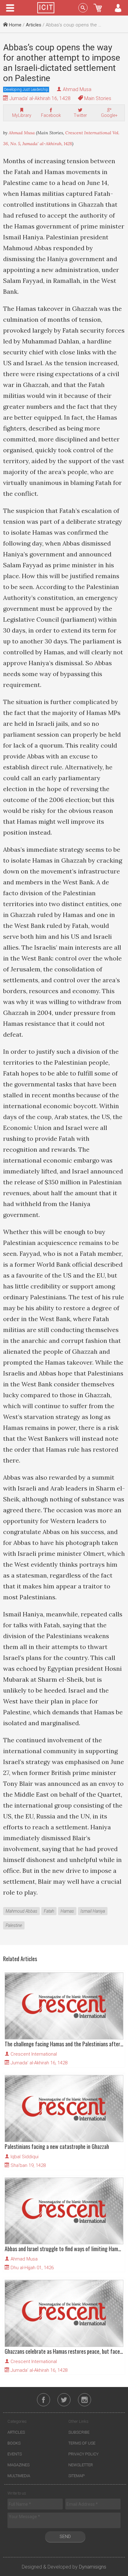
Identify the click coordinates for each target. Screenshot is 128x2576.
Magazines (18, 2465)
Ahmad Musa (77, 89)
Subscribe (79, 2432)
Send (65, 2537)
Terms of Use (82, 2443)
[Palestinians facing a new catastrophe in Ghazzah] (64, 2108)
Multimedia (19, 2476)
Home (15, 25)
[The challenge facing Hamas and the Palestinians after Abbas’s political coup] (64, 2006)
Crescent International (34, 2054)
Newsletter (81, 2465)
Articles (34, 25)
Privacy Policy (83, 2454)
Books (14, 2443)
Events (15, 2454)
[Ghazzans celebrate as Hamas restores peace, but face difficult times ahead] (64, 2313)
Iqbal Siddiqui (25, 2157)
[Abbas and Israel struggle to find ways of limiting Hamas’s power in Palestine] (64, 2211)
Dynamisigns (93, 2567)
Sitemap (76, 2476)
